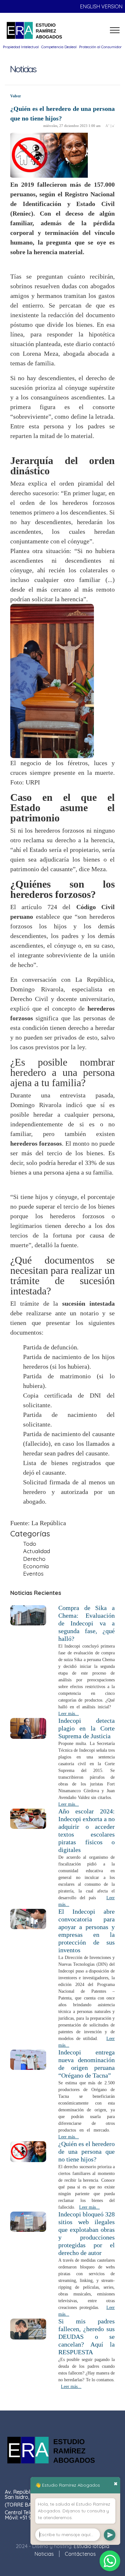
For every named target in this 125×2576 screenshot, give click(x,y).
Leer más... (69, 1714)
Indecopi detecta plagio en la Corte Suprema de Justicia (87, 1728)
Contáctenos (80, 2554)
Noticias (44, 2554)
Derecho (34, 1559)
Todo (30, 1543)
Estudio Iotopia (92, 2546)
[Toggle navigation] (115, 30)
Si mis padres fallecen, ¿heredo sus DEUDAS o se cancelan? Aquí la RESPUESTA (87, 2337)
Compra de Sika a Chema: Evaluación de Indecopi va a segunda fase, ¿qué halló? (87, 1623)
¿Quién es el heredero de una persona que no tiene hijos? (87, 2151)
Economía (36, 1566)
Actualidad (37, 1551)
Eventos (33, 1573)
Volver (16, 96)
